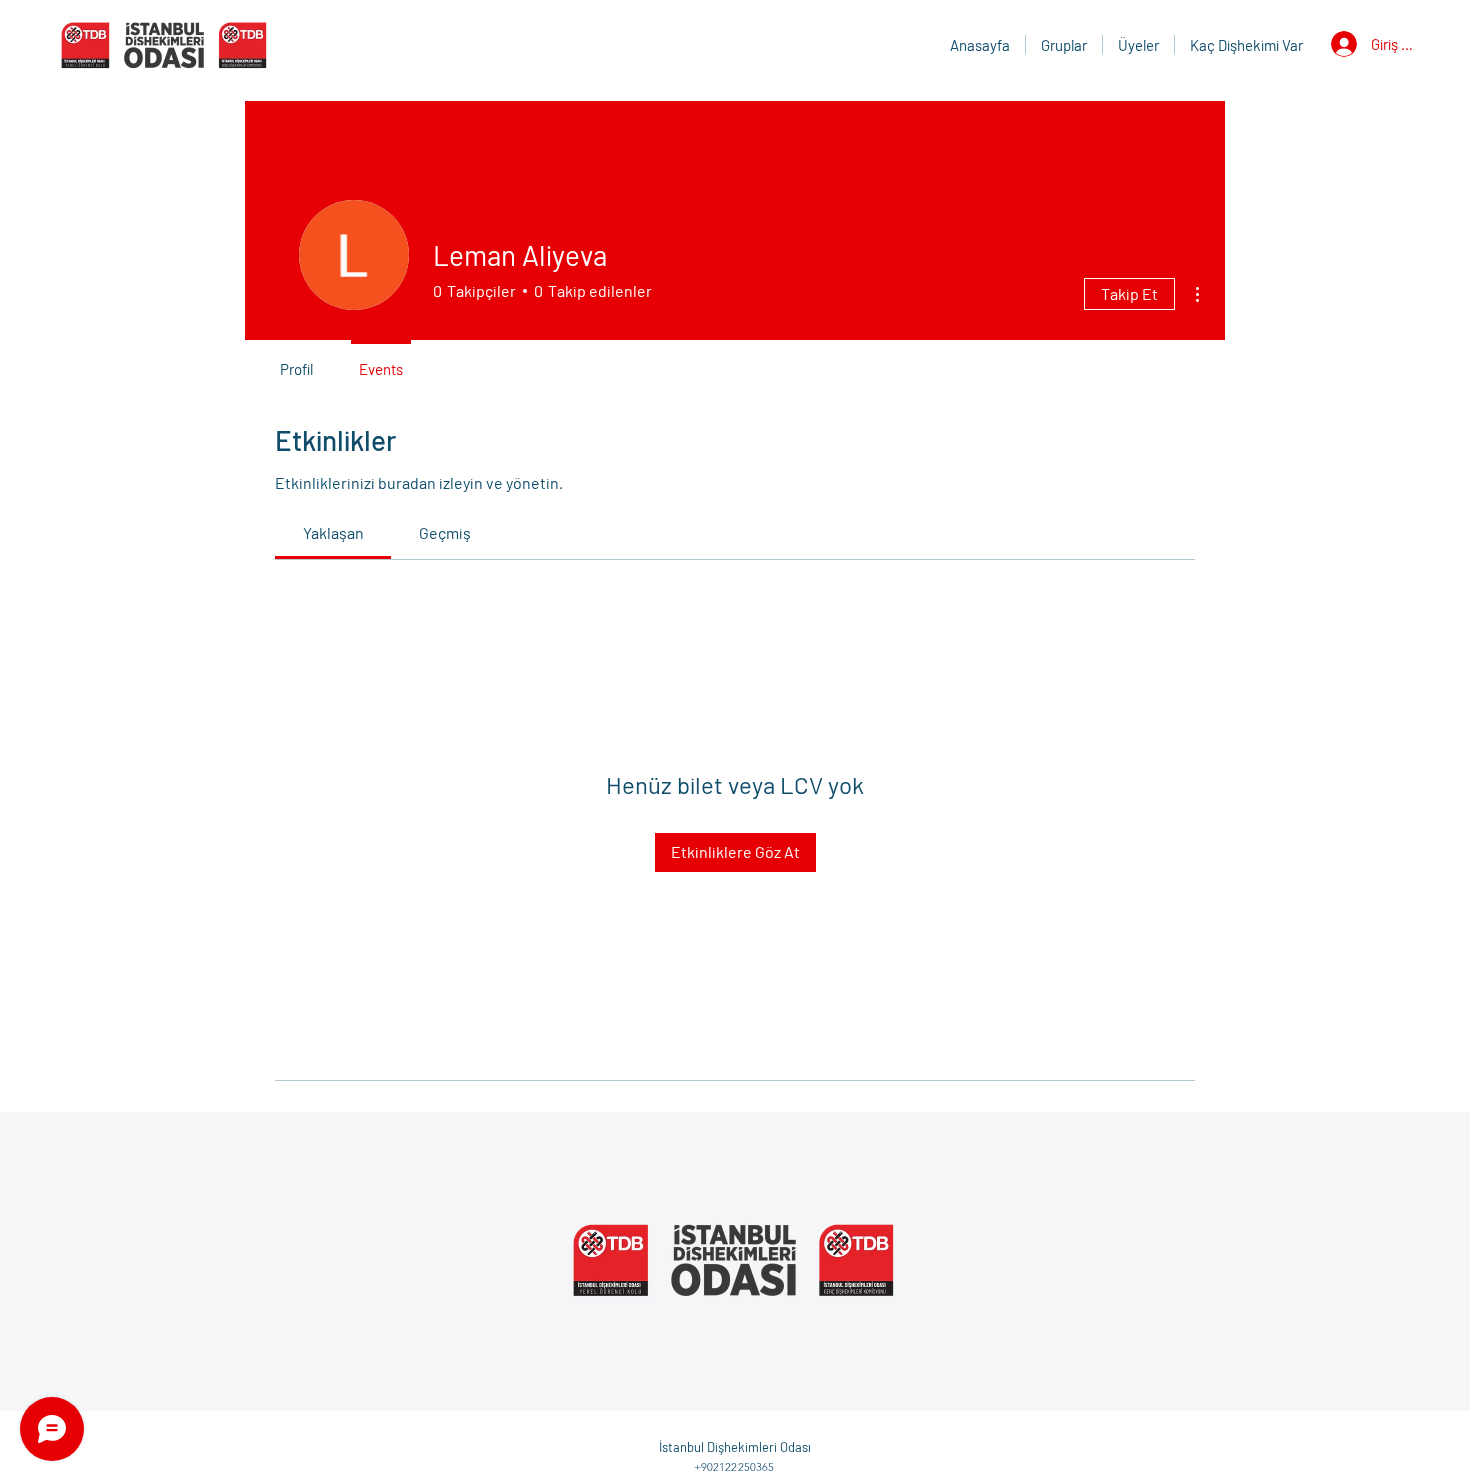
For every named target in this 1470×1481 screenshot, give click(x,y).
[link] (333, 532)
